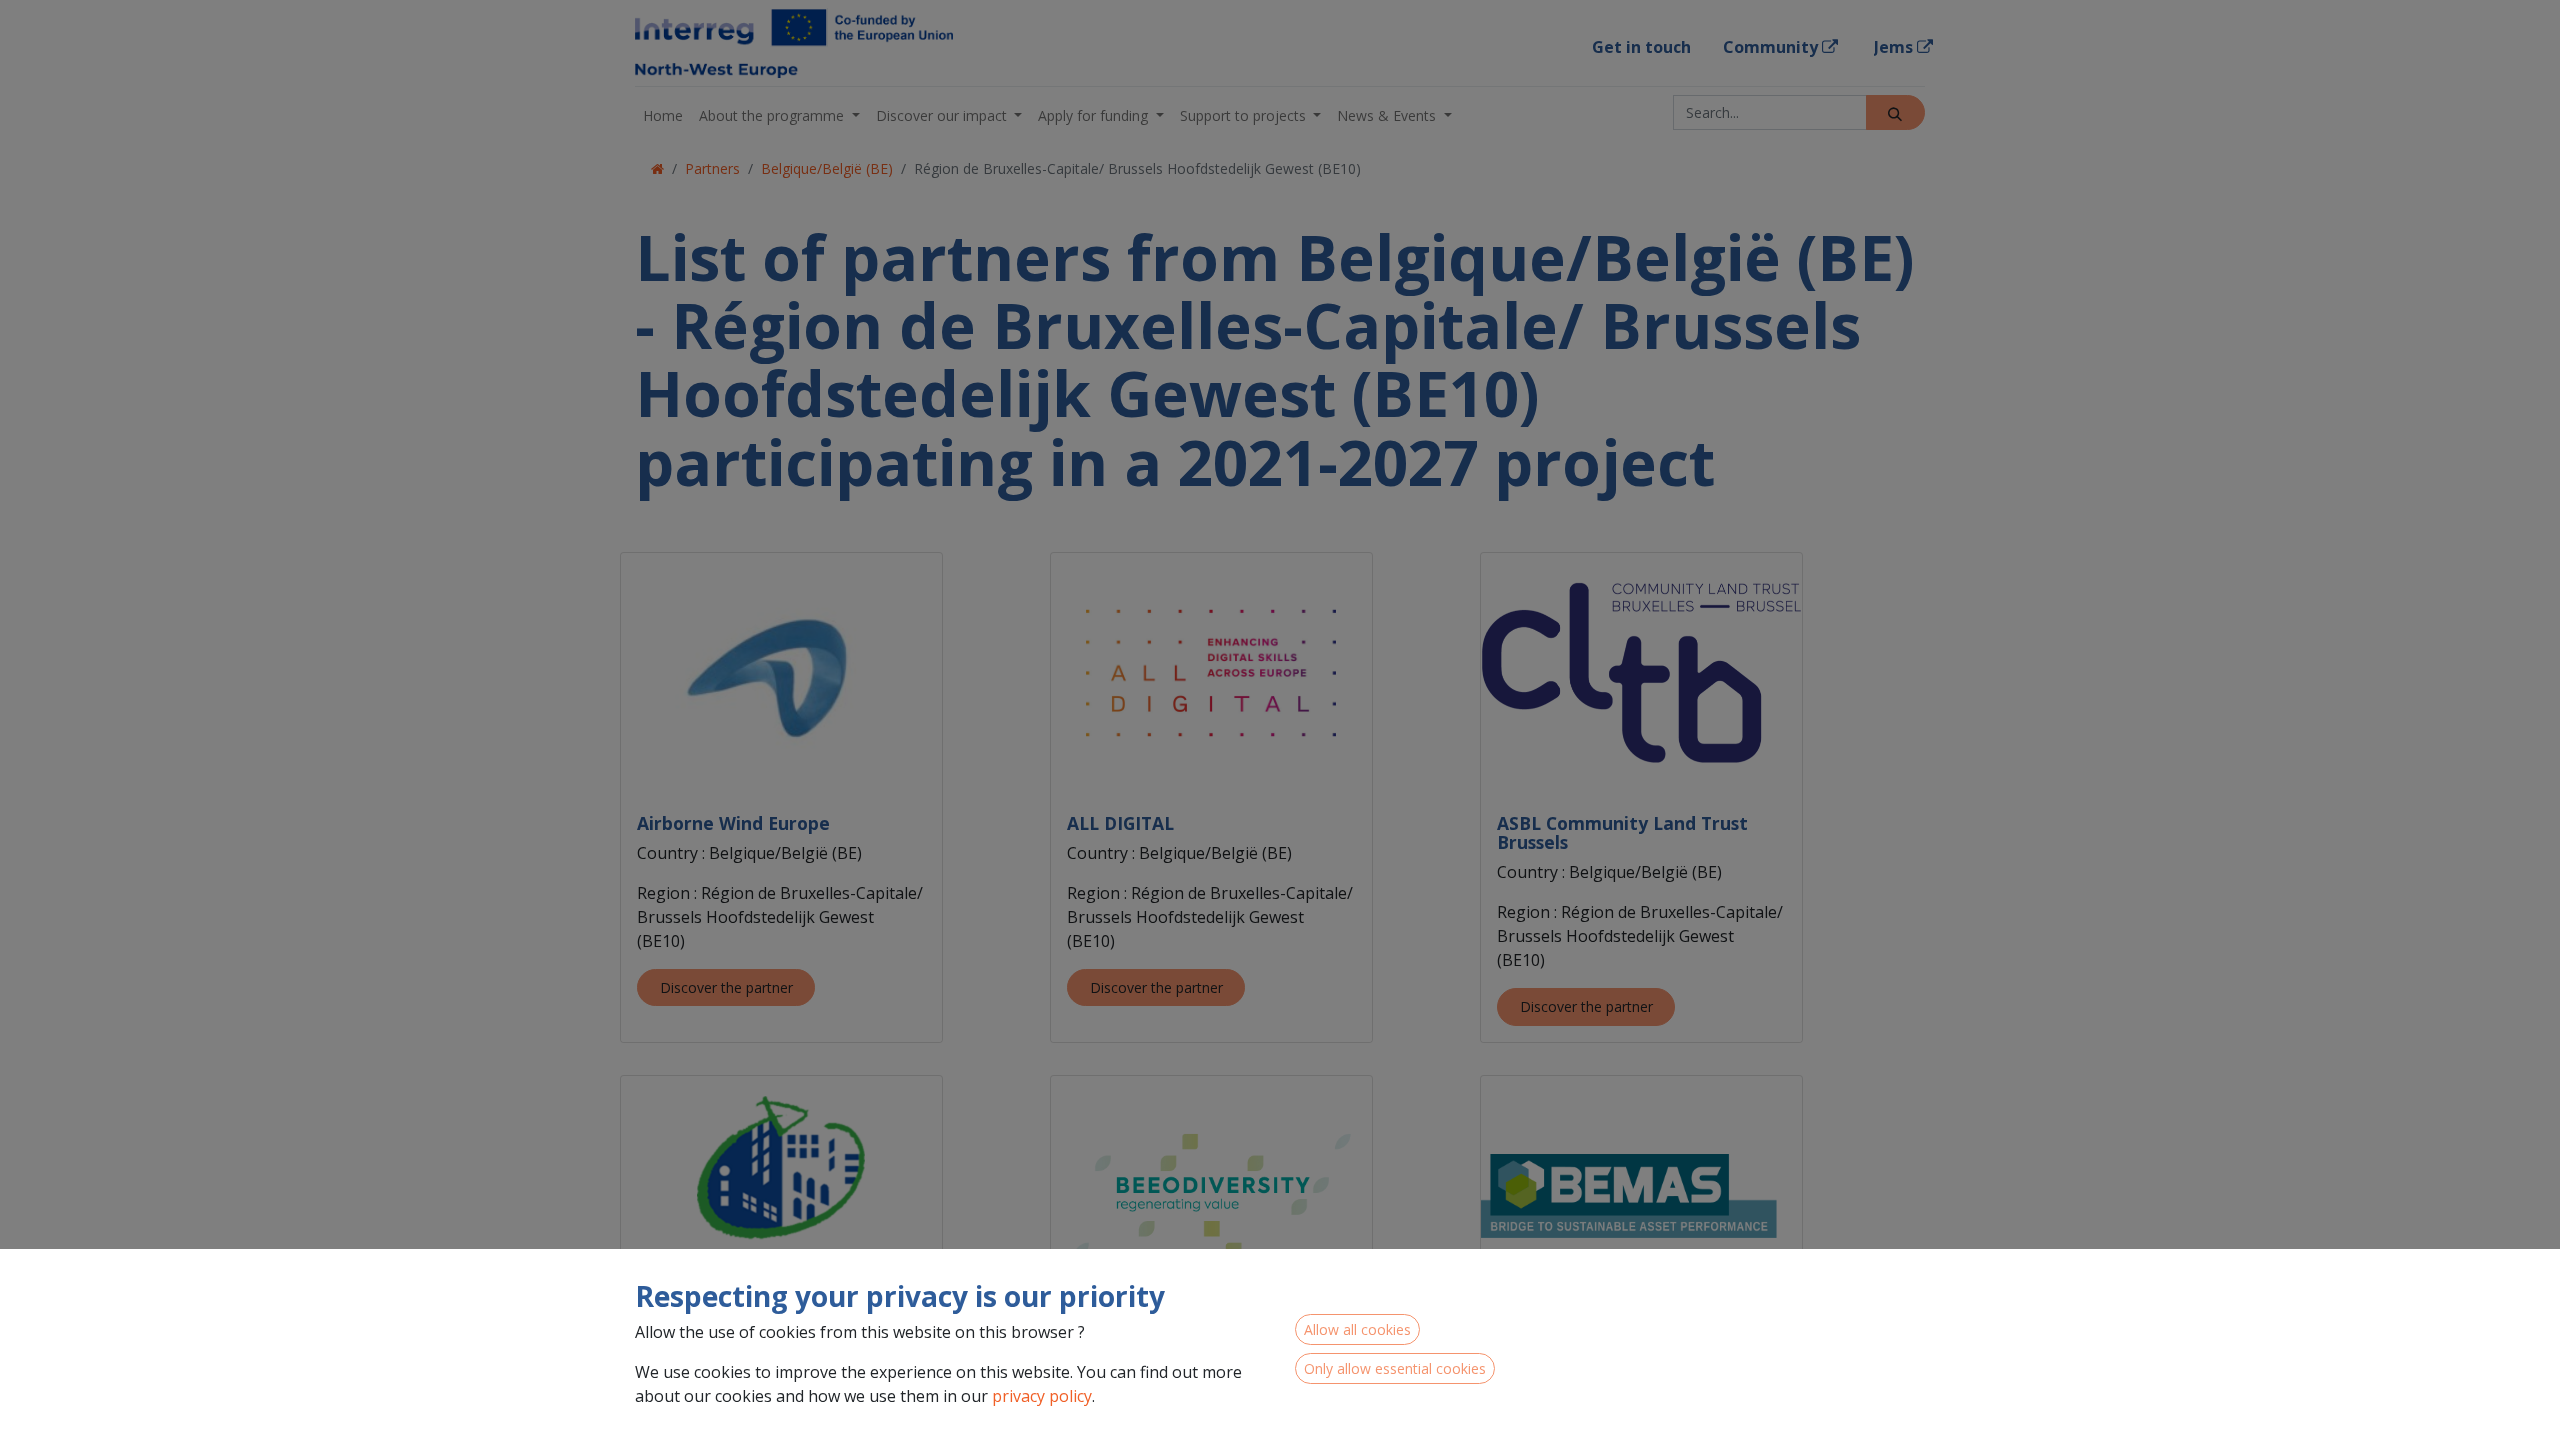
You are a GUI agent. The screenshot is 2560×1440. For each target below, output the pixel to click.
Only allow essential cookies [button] (1395, 1368)
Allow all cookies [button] (1357, 1329)
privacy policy (1042, 1396)
